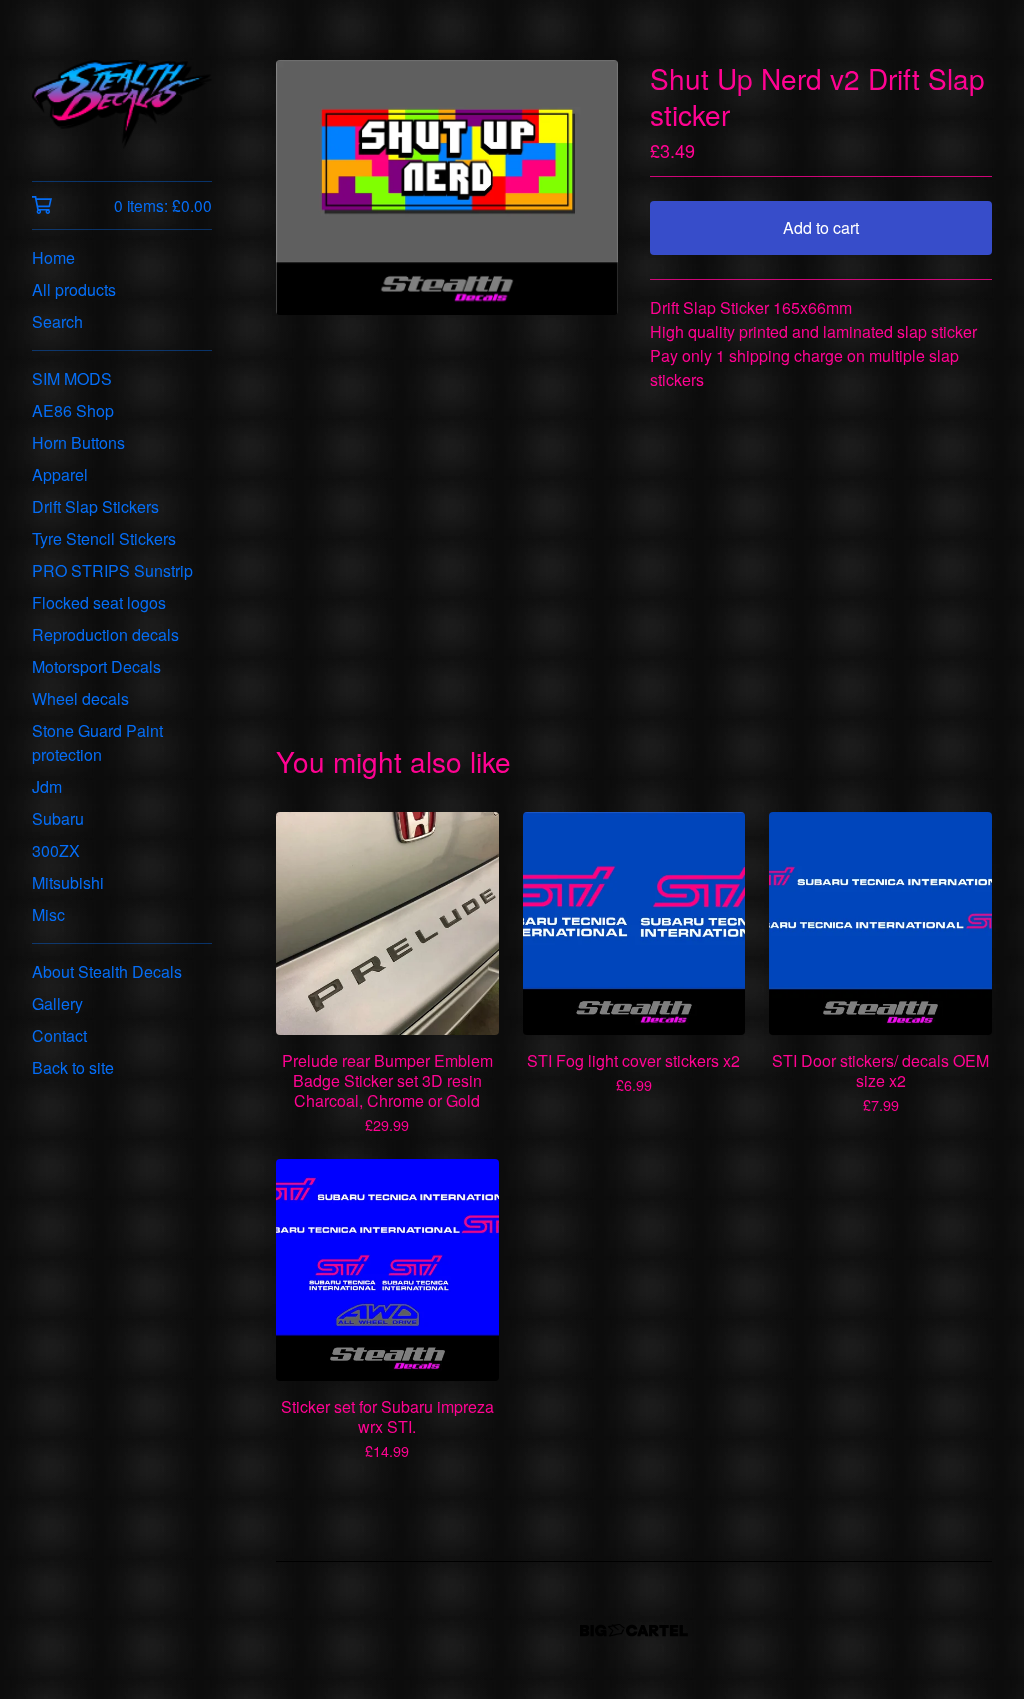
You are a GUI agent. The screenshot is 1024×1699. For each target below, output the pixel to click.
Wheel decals (80, 698)
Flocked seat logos (99, 602)
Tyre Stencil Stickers (104, 538)
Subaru (58, 818)
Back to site (73, 1067)
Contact (59, 1035)
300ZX (56, 850)
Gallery (57, 1003)
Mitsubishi (68, 882)
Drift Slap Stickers (95, 506)
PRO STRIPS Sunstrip (112, 570)
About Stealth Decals (107, 971)
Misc (48, 914)
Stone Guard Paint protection (97, 742)
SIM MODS (72, 378)
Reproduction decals (105, 634)
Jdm (47, 786)
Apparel (60, 474)
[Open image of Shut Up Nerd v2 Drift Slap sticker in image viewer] (447, 187)
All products (74, 289)
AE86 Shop (73, 410)
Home (53, 257)
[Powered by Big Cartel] (634, 1630)
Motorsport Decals (96, 666)
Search (57, 321)
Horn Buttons (78, 442)
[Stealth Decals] (122, 104)
